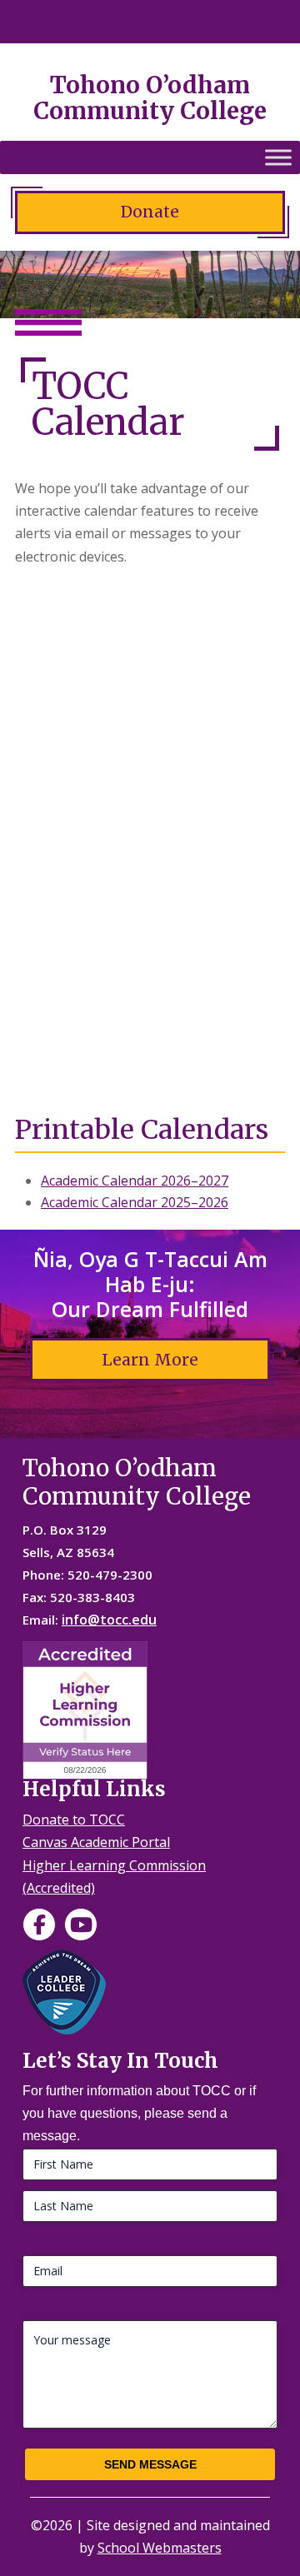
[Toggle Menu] (278, 157)
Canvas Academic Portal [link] (96, 1842)
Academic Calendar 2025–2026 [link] (135, 1202)
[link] (39, 1925)
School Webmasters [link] (160, 2548)
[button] (274, 22)
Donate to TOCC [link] (74, 1820)
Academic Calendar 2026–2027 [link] (135, 1181)
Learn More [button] (150, 1360)
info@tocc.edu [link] (109, 1620)
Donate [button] (150, 212)
